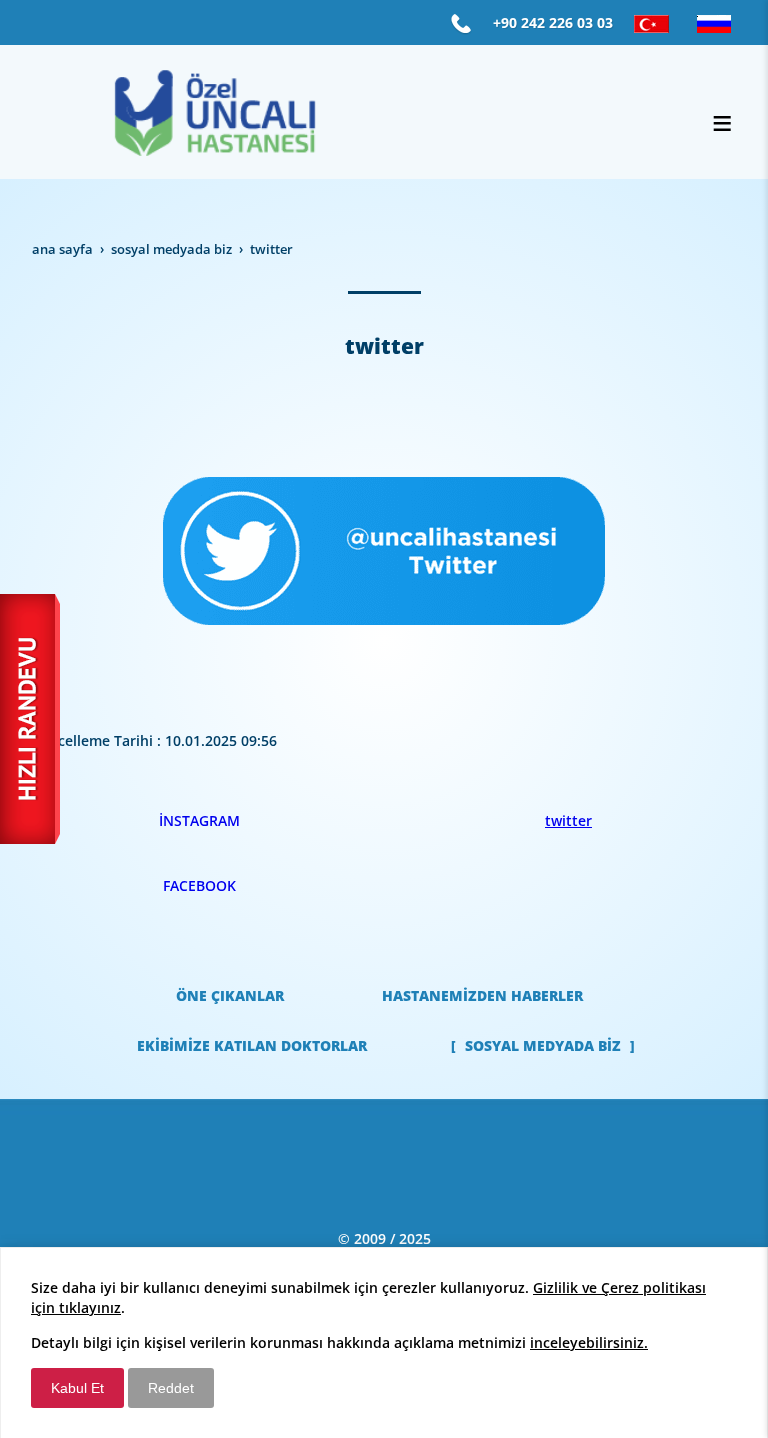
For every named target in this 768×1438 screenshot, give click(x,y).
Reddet (171, 1388)
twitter (568, 820)
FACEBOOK (199, 885)
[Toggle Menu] (722, 123)
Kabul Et (77, 1388)
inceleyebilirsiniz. (589, 1342)
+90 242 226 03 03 (553, 22)
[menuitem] (230, 996)
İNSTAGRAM (199, 820)
